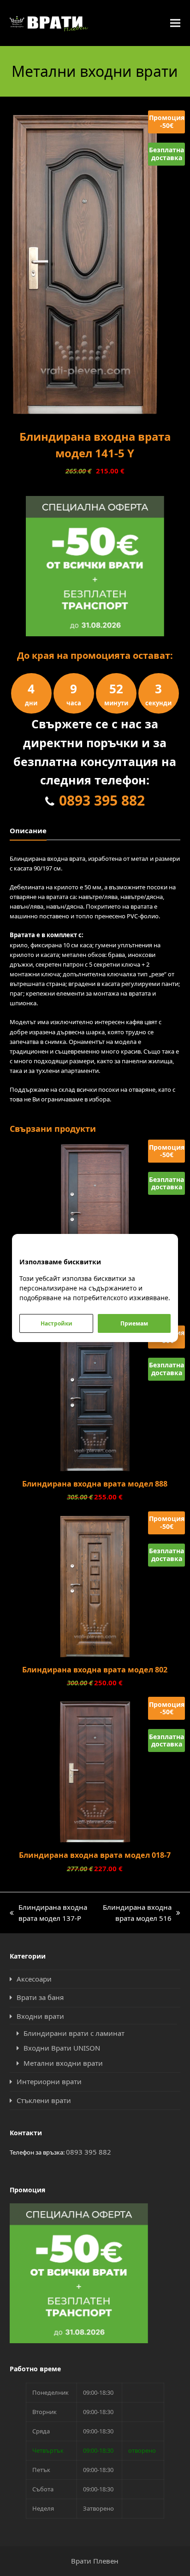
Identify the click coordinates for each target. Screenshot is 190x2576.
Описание (28, 830)
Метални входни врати (63, 2063)
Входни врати (40, 2016)
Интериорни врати (49, 2081)
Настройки (56, 1323)
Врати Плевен (95, 2561)
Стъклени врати (44, 2100)
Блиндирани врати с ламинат (74, 2033)
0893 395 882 (102, 800)
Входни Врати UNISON (62, 2048)
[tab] (28, 830)
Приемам (134, 1323)
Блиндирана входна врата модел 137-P (48, 1913)
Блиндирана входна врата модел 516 (137, 1913)
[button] (175, 23)
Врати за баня (40, 1997)
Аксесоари (34, 1979)
